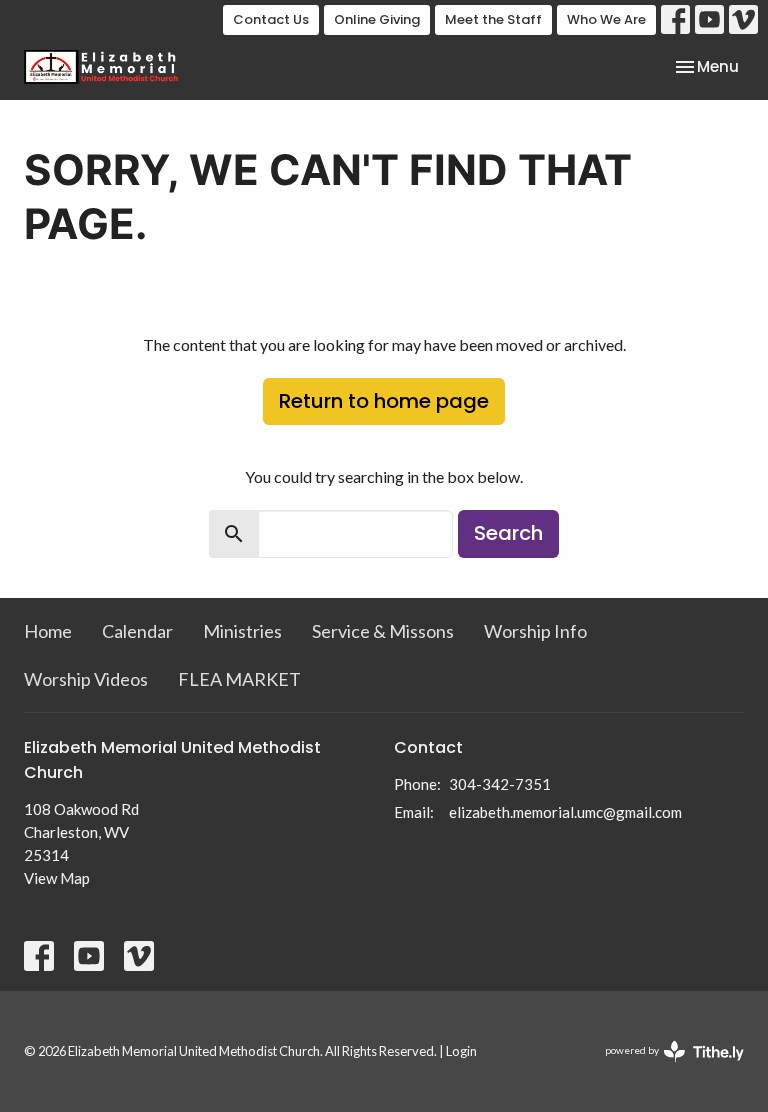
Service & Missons (383, 631)
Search (508, 533)
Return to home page (384, 401)
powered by (664, 1067)
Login (461, 1051)
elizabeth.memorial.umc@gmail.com (565, 812)
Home (48, 631)
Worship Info (535, 631)
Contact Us (271, 19)
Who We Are (606, 19)
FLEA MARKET (239, 679)
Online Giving (377, 19)
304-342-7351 (500, 784)
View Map (57, 878)
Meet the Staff (493, 19)
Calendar (137, 631)
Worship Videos (86, 679)
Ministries (242, 631)
